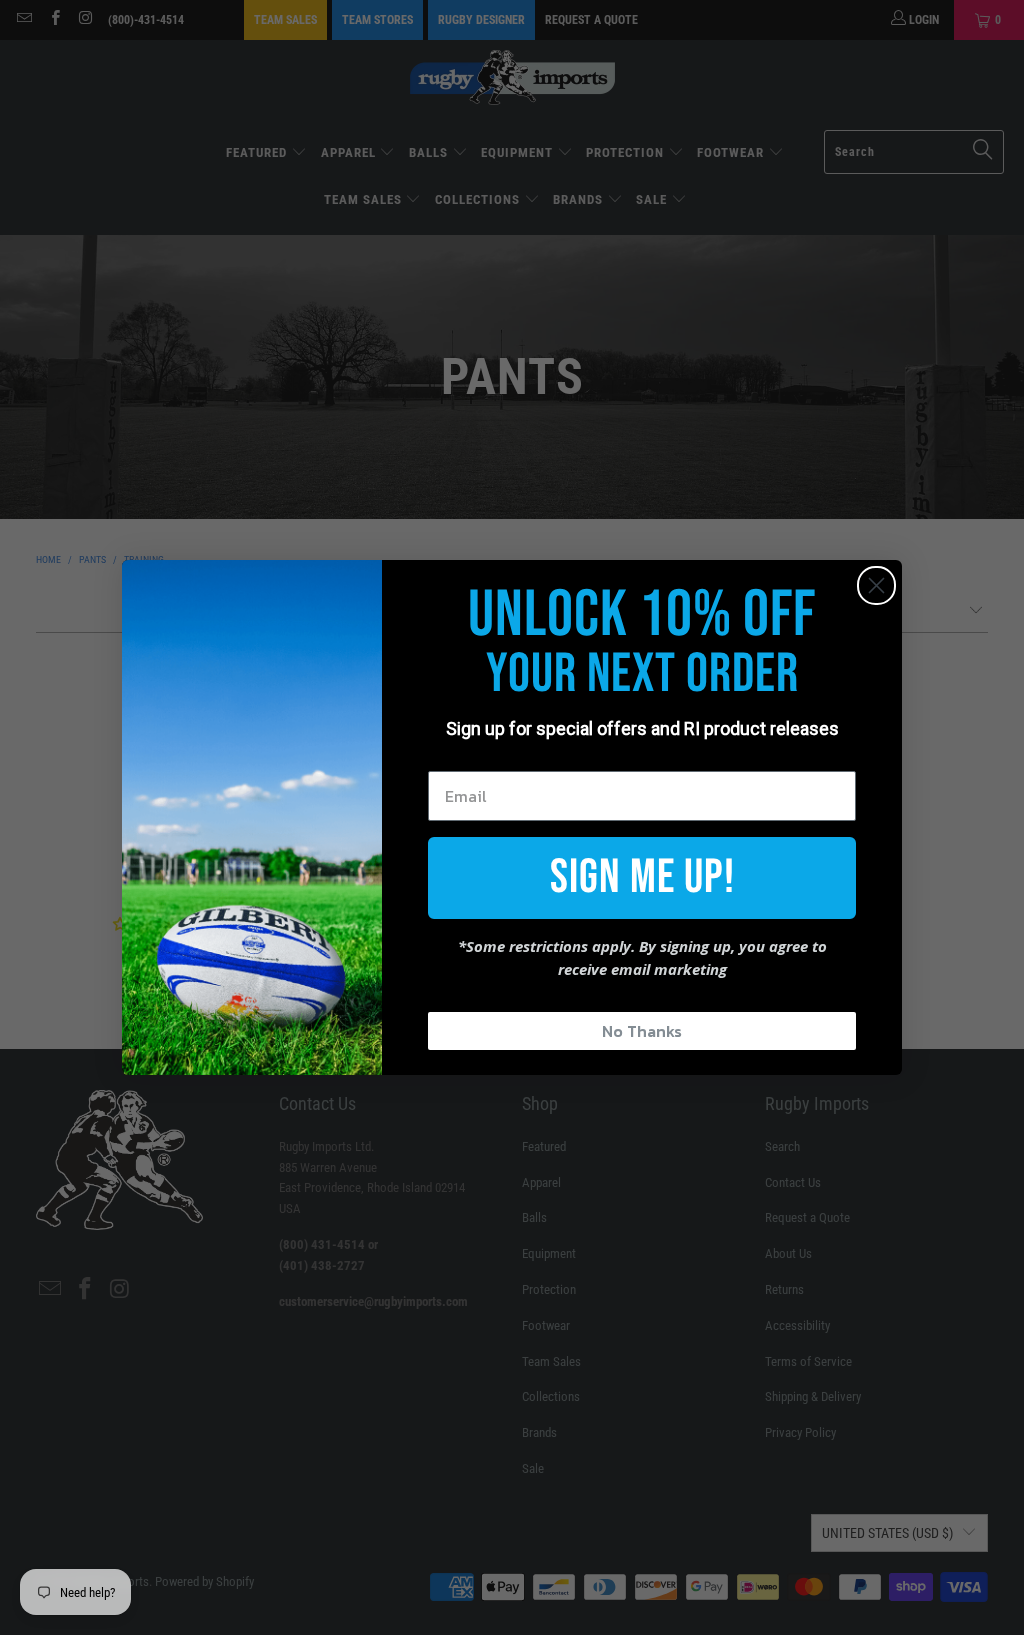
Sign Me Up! (642, 877)
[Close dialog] (876, 585)
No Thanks (642, 1031)
